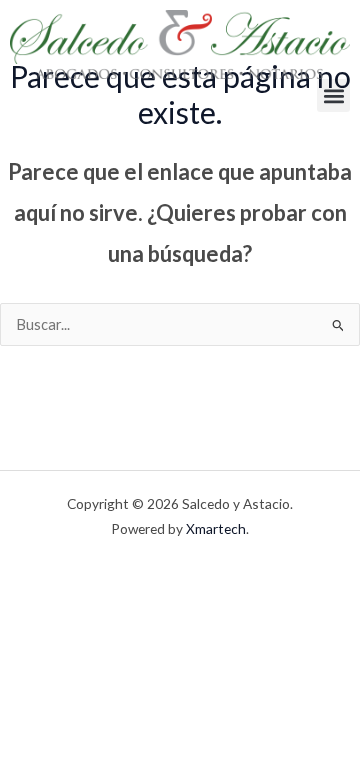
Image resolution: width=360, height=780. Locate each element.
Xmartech (216, 528)
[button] (333, 95)
